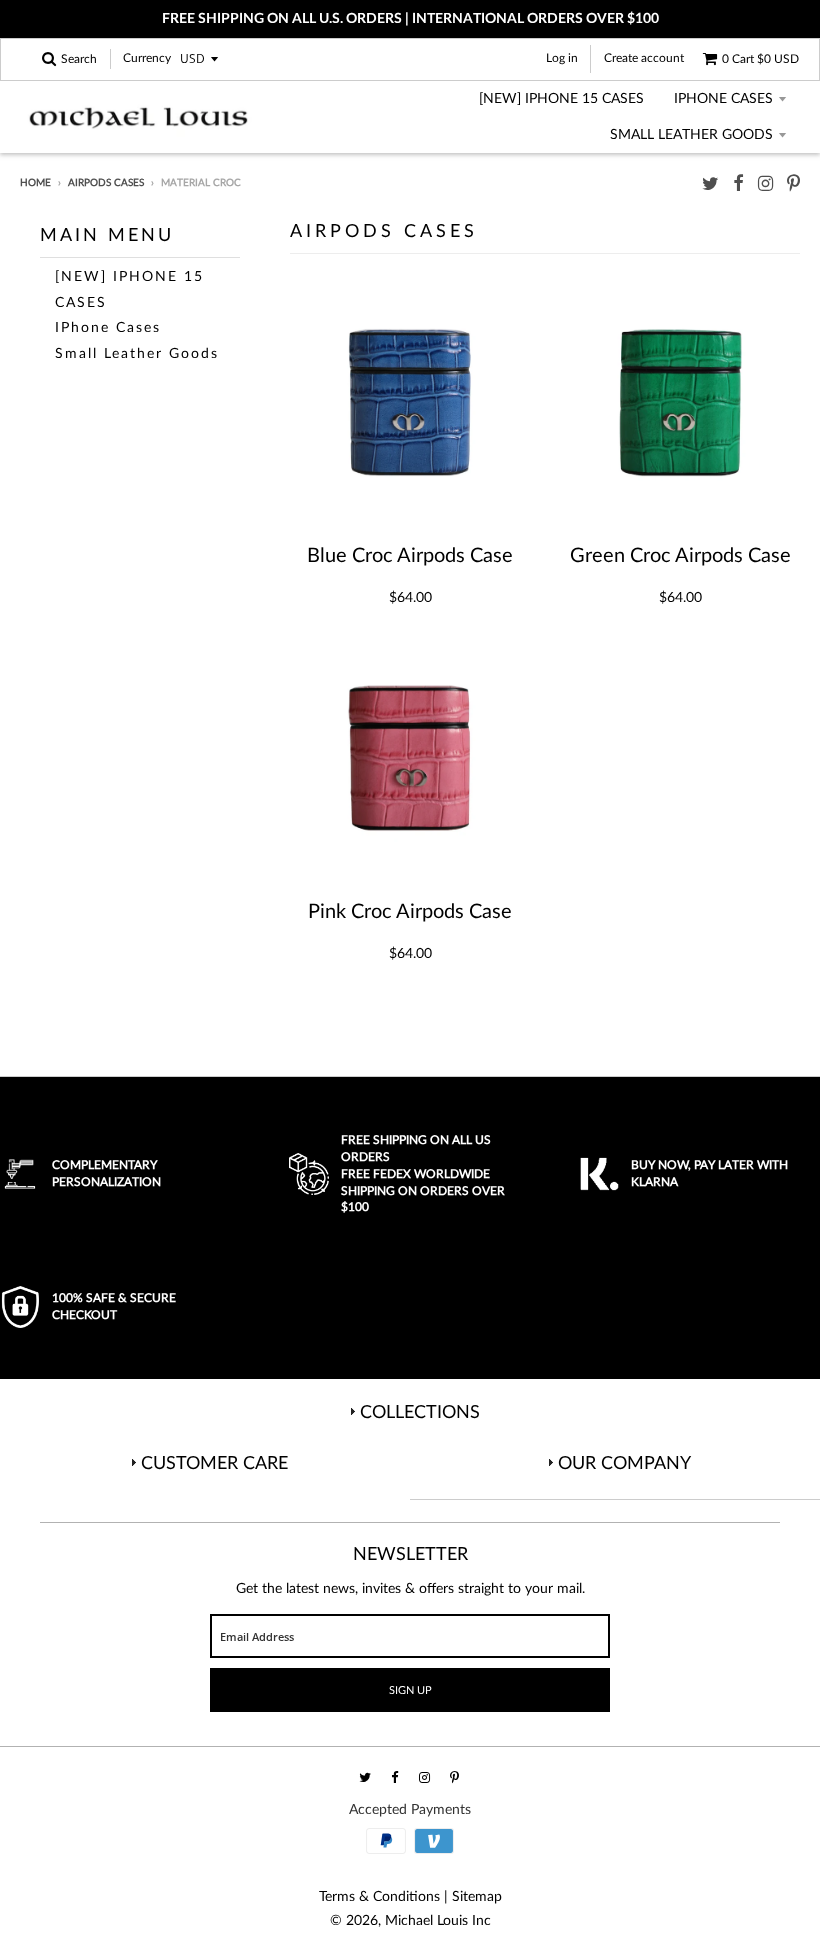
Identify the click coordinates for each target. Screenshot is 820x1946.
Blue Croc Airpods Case (410, 556)
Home (35, 183)
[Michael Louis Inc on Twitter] (710, 184)
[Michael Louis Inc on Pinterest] (793, 184)
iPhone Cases (723, 99)
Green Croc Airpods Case (680, 556)
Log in (562, 58)
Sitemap (477, 1897)
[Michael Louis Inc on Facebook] (738, 184)
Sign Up (410, 1690)
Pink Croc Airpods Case (410, 912)
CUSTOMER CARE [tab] (214, 1464)
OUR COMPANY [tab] (624, 1464)
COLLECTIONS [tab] (420, 1413)
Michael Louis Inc (438, 1921)
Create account (644, 58)
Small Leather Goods (691, 135)
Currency (147, 59)
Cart (760, 59)
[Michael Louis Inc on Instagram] (765, 184)
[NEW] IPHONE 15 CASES (561, 99)
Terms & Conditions (379, 1897)
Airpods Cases (106, 183)
